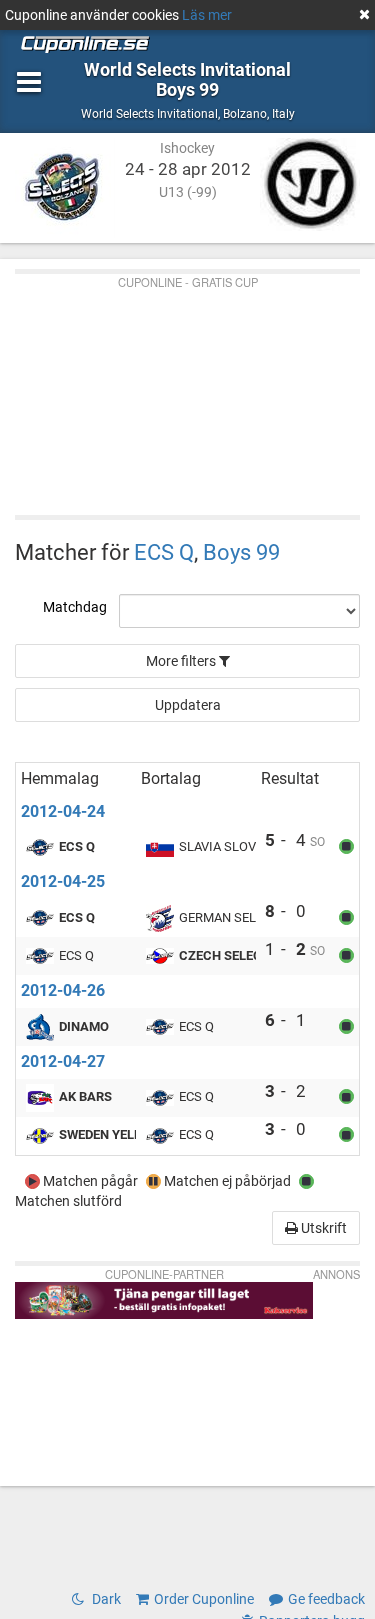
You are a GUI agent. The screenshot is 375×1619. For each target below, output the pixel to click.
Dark (105, 1599)
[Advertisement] (187, 390)
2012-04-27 (63, 1061)
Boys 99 (241, 552)
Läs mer (207, 15)
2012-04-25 (63, 881)
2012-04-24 (63, 811)
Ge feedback (326, 1599)
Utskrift (322, 1228)
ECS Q (164, 552)
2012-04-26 (63, 990)
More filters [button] (182, 661)
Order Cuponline (204, 1599)
